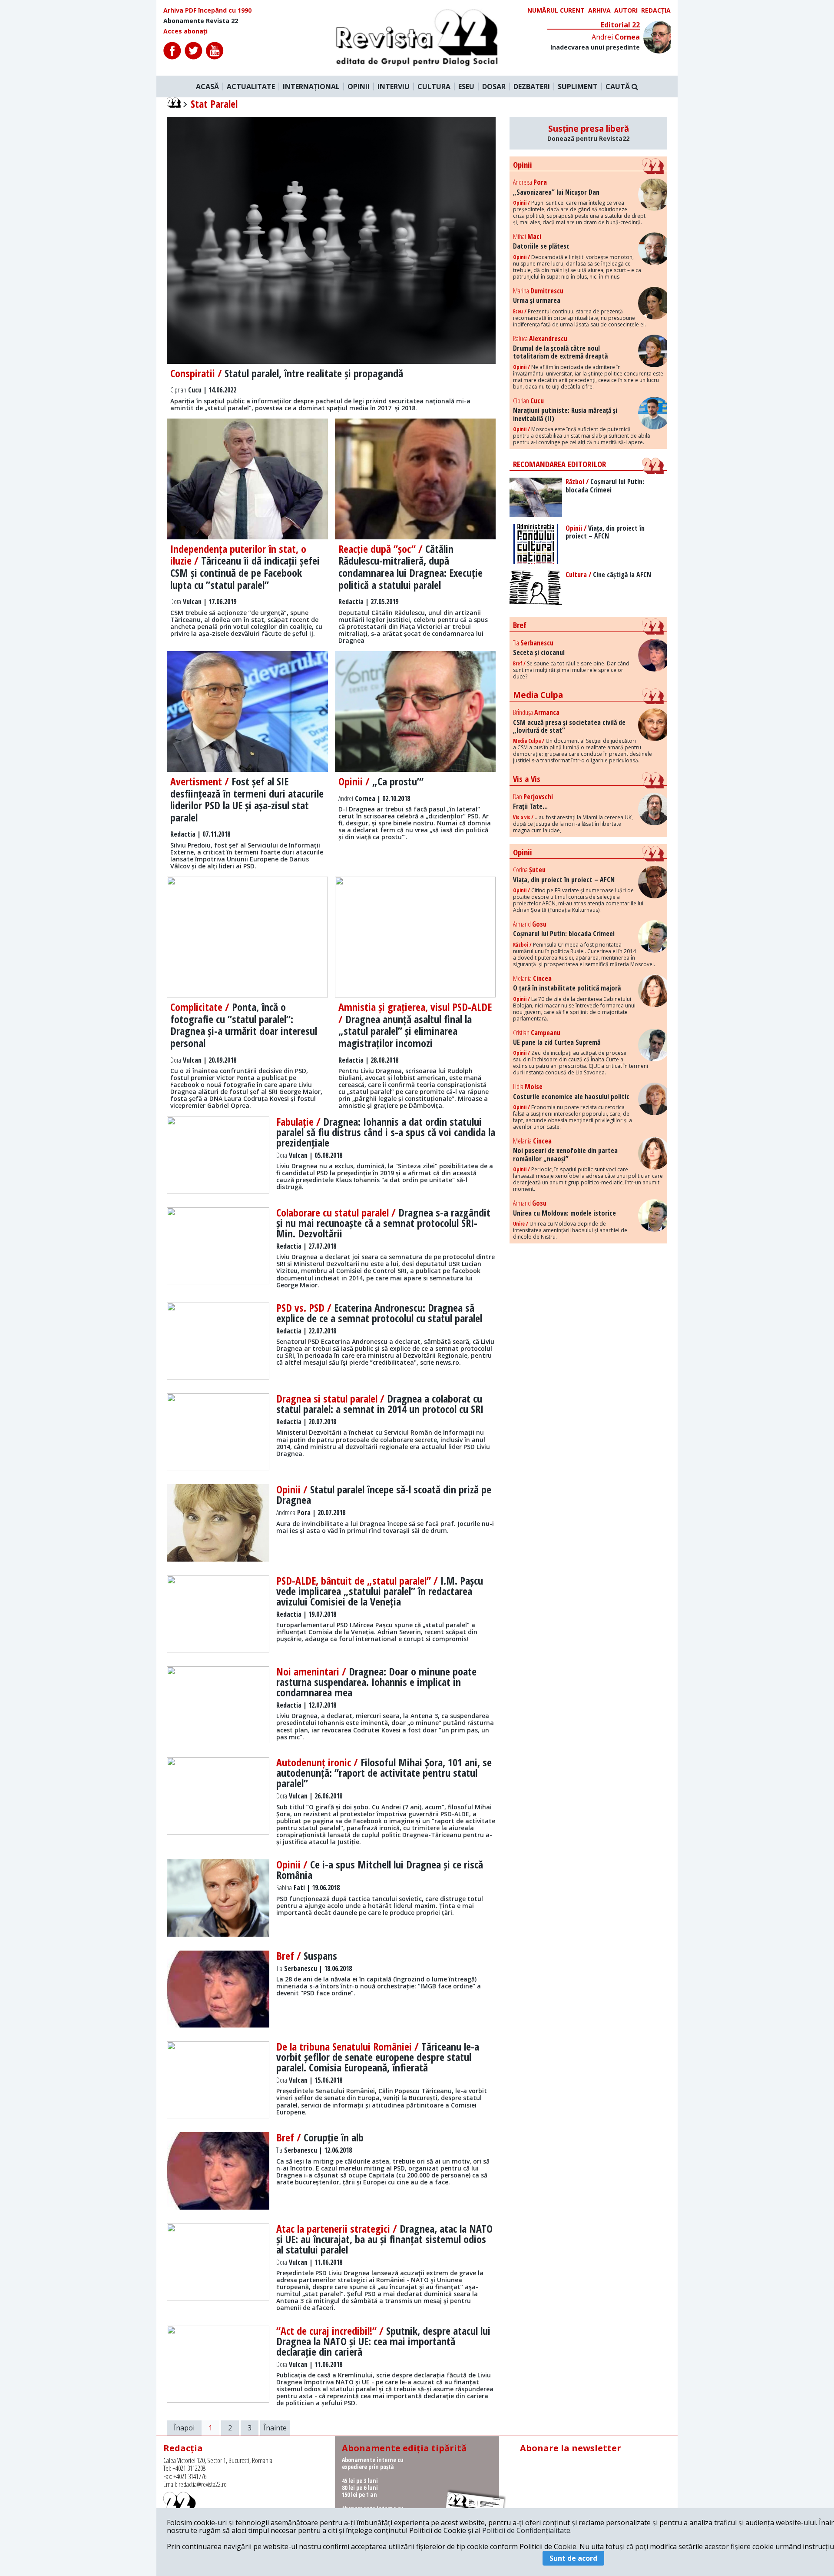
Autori (626, 10)
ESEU (466, 86)
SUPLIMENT (578, 86)
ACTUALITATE (251, 86)
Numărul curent (556, 10)
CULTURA (434, 86)
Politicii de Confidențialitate (526, 2530)
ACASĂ (207, 86)
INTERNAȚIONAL (311, 86)
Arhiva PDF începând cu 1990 (207, 10)
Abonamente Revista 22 (201, 21)
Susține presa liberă (588, 133)
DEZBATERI (532, 86)
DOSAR (494, 86)
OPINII (359, 86)
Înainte (275, 2428)
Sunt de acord (573, 2558)
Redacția (656, 10)
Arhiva (599, 10)
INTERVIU (394, 86)
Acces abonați (185, 31)
